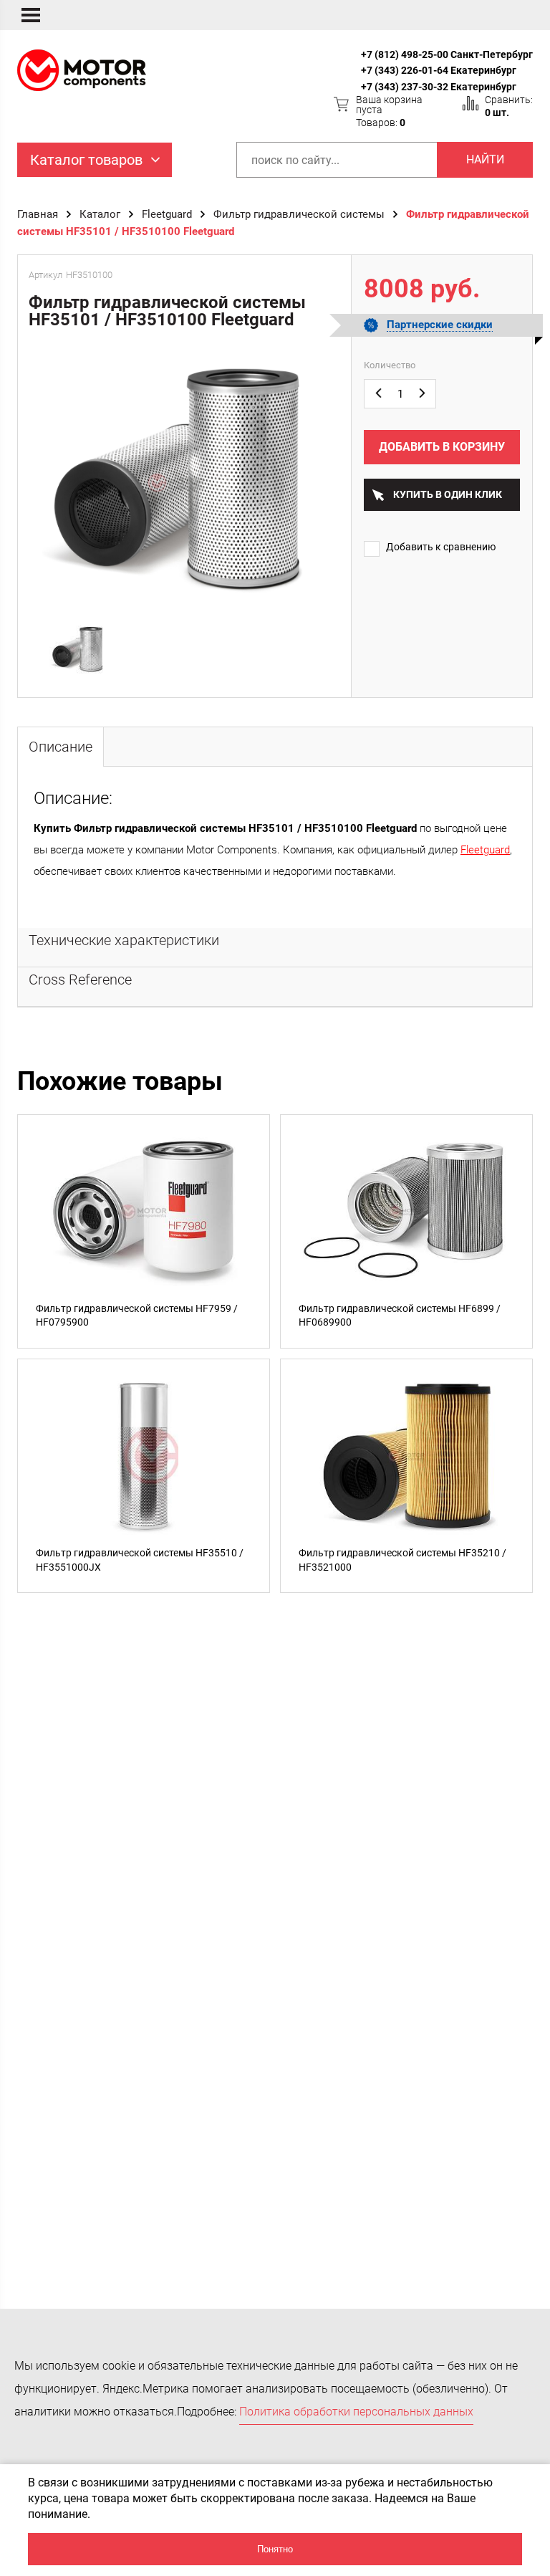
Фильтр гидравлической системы (299, 214)
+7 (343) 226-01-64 (405, 70)
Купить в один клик (448, 494)
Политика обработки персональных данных (356, 2412)
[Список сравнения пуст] (471, 103)
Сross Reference (80, 980)
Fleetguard (167, 214)
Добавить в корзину (442, 447)
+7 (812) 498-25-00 (405, 54)
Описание (61, 747)
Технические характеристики (124, 940)
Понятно (275, 2549)
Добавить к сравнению (441, 547)
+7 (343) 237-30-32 (405, 87)
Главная (38, 214)
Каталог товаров (86, 160)
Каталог (100, 214)
